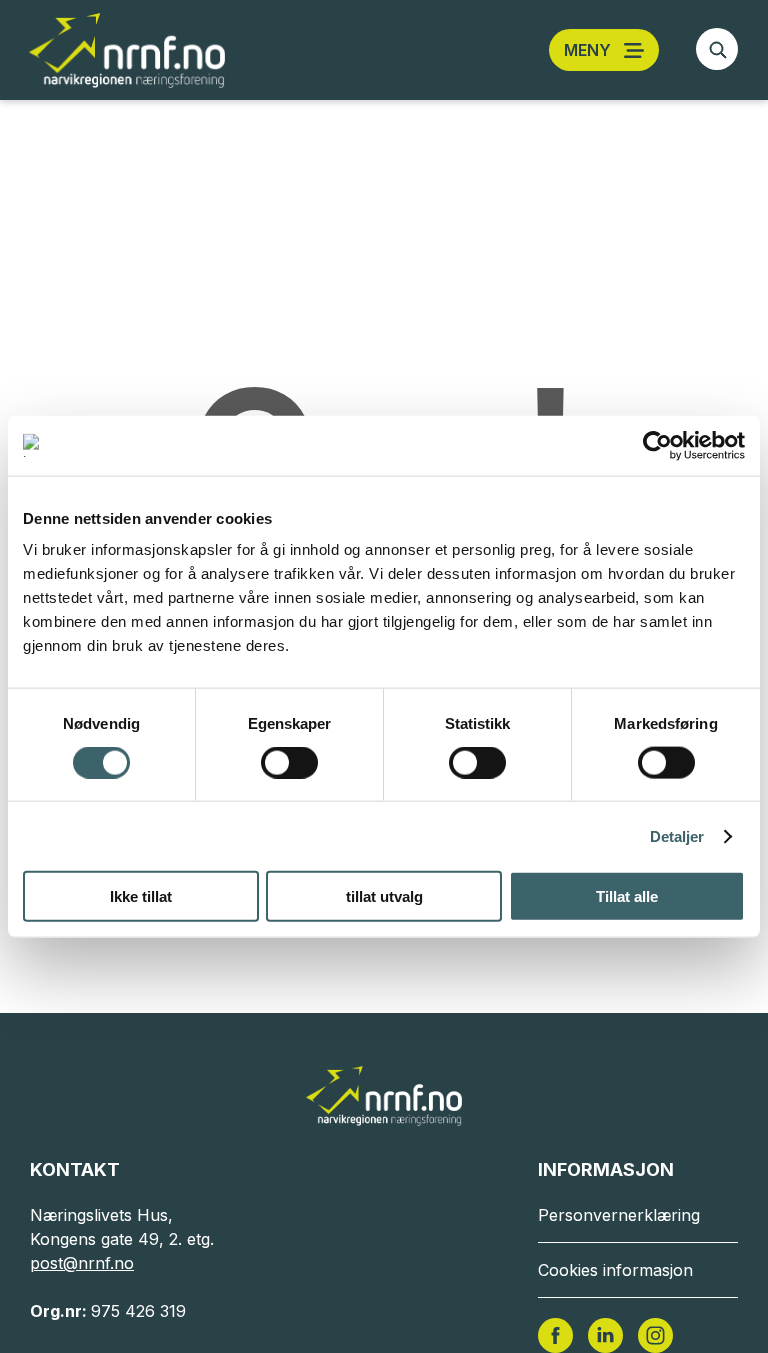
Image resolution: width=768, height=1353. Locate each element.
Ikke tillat (141, 896)
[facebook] (555, 1334)
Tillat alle (627, 896)
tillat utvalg (384, 896)
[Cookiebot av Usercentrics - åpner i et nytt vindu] (657, 445)
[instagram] (655, 1334)
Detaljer (677, 835)
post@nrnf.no (82, 1263)
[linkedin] (605, 1334)
